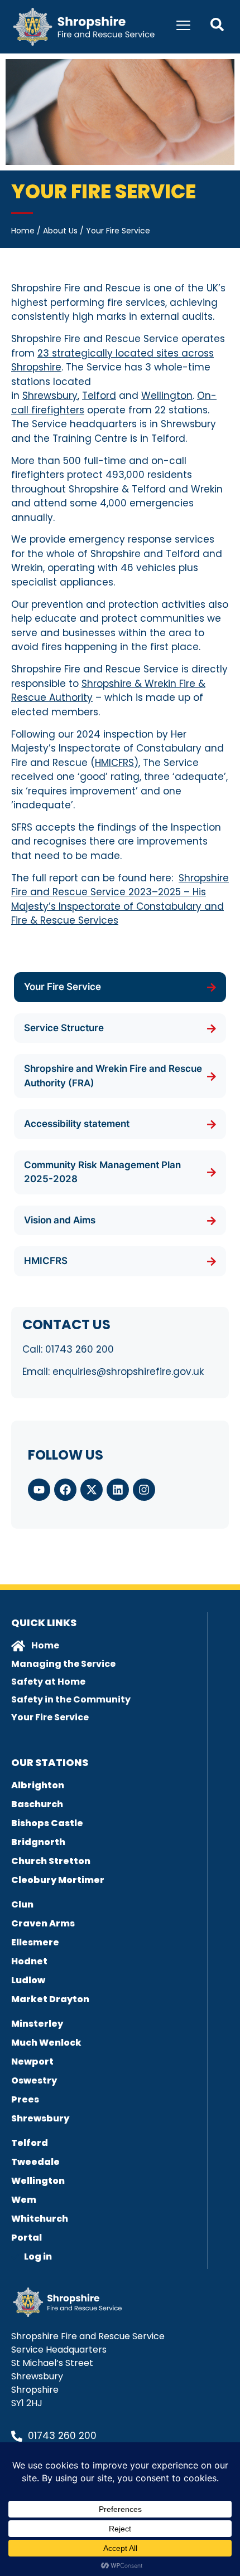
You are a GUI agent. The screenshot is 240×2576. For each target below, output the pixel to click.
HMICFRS (114, 763)
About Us (60, 231)
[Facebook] (65, 1490)
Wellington (167, 396)
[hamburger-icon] (183, 27)
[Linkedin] (118, 1490)
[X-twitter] (92, 1490)
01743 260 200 (80, 1349)
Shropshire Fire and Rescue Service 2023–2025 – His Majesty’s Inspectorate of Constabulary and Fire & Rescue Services (120, 899)
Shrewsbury (50, 396)
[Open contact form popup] (217, 25)
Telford (99, 396)
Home (23, 231)
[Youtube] (39, 1490)
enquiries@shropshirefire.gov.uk (128, 1372)
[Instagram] (144, 1490)
